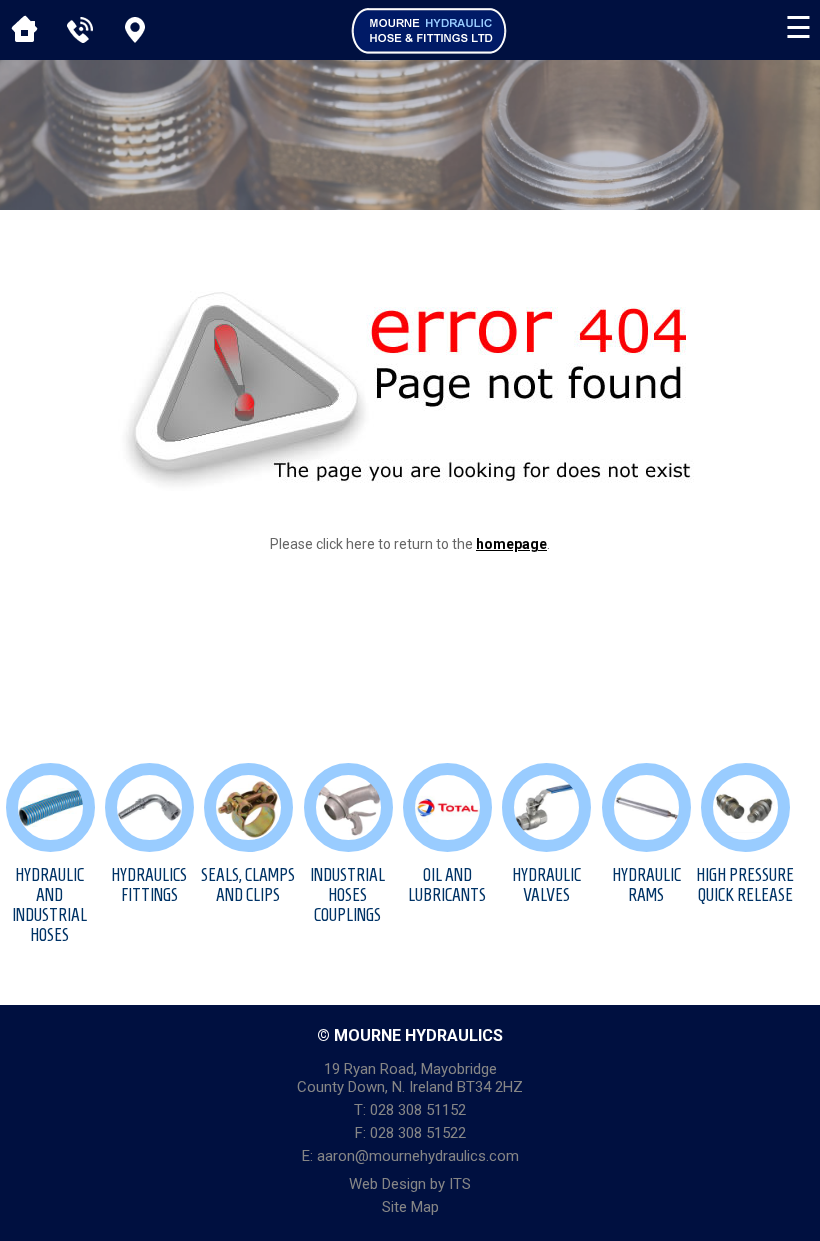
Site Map (410, 1207)
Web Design (387, 1184)
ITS (460, 1184)
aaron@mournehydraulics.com (418, 1156)
